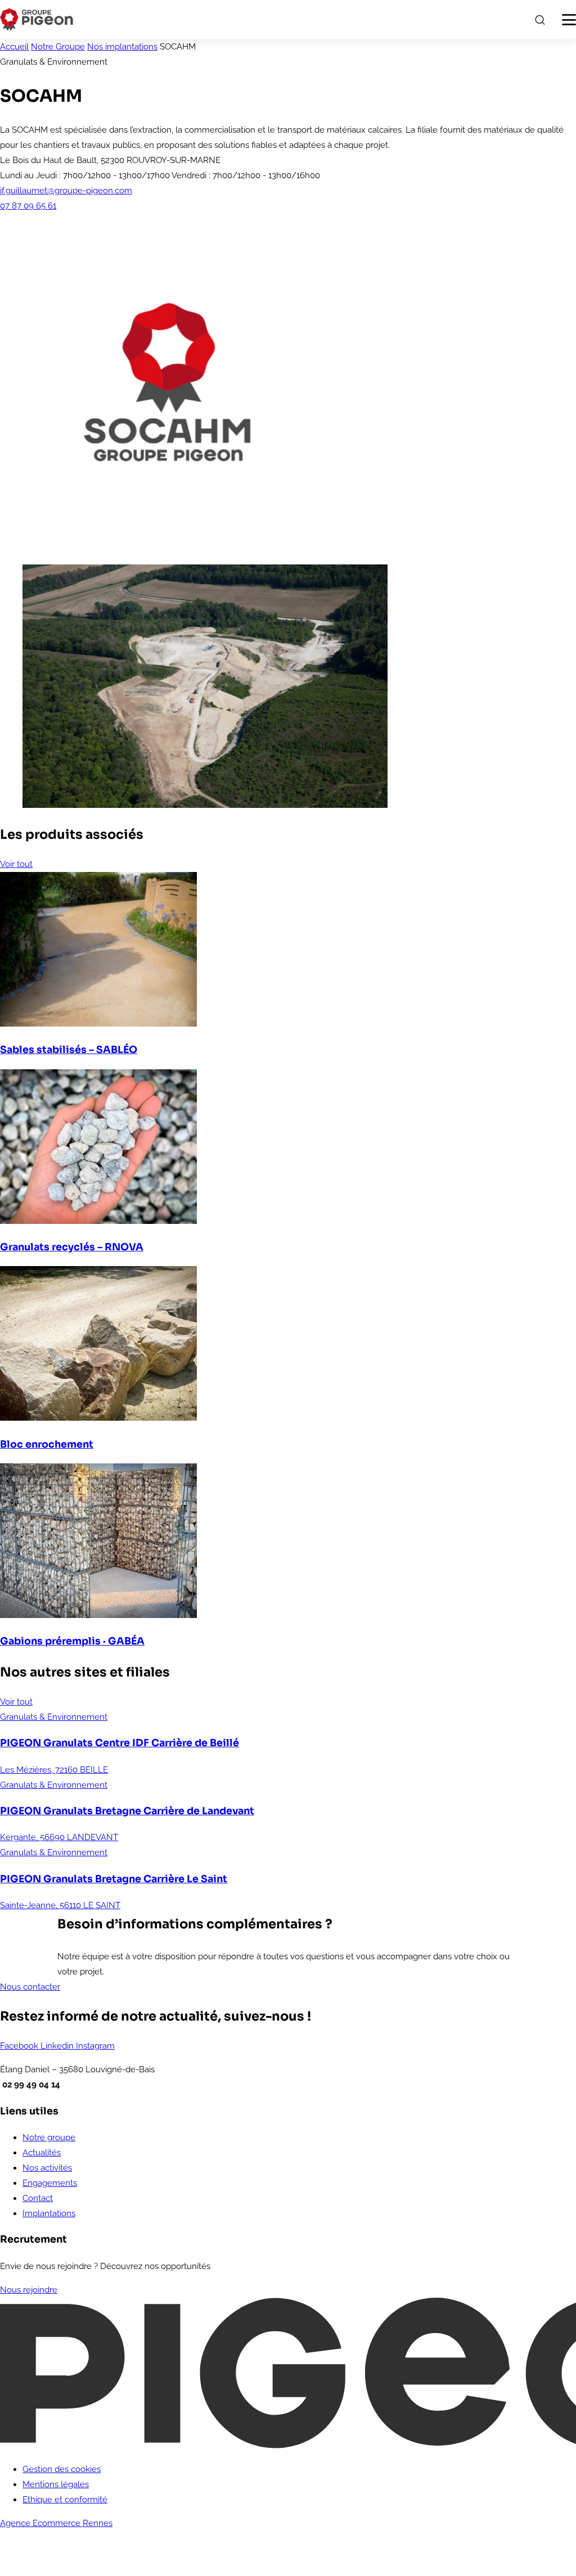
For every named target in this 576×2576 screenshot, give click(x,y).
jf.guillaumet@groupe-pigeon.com (66, 191)
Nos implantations (122, 47)
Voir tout (16, 864)
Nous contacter (30, 1987)
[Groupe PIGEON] (37, 20)
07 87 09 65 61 (28, 206)
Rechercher (539, 20)
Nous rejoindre (29, 2290)
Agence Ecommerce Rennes (56, 2523)
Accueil (14, 47)
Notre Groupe (58, 47)
